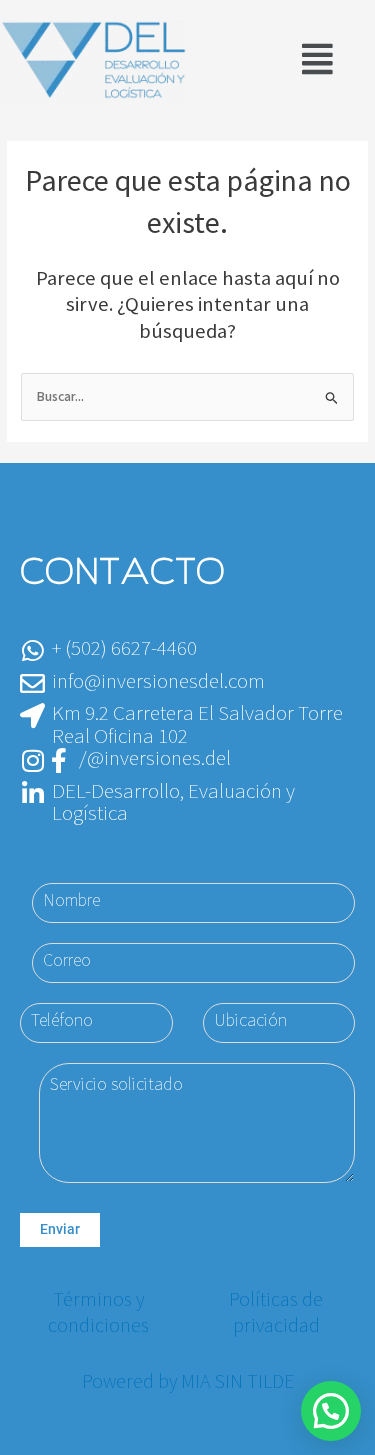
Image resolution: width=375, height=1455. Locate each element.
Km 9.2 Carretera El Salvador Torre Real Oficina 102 (197, 725)
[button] (318, 60)
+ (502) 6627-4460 (124, 648)
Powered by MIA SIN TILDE (188, 1382)
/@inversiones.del (155, 758)
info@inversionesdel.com (158, 681)
